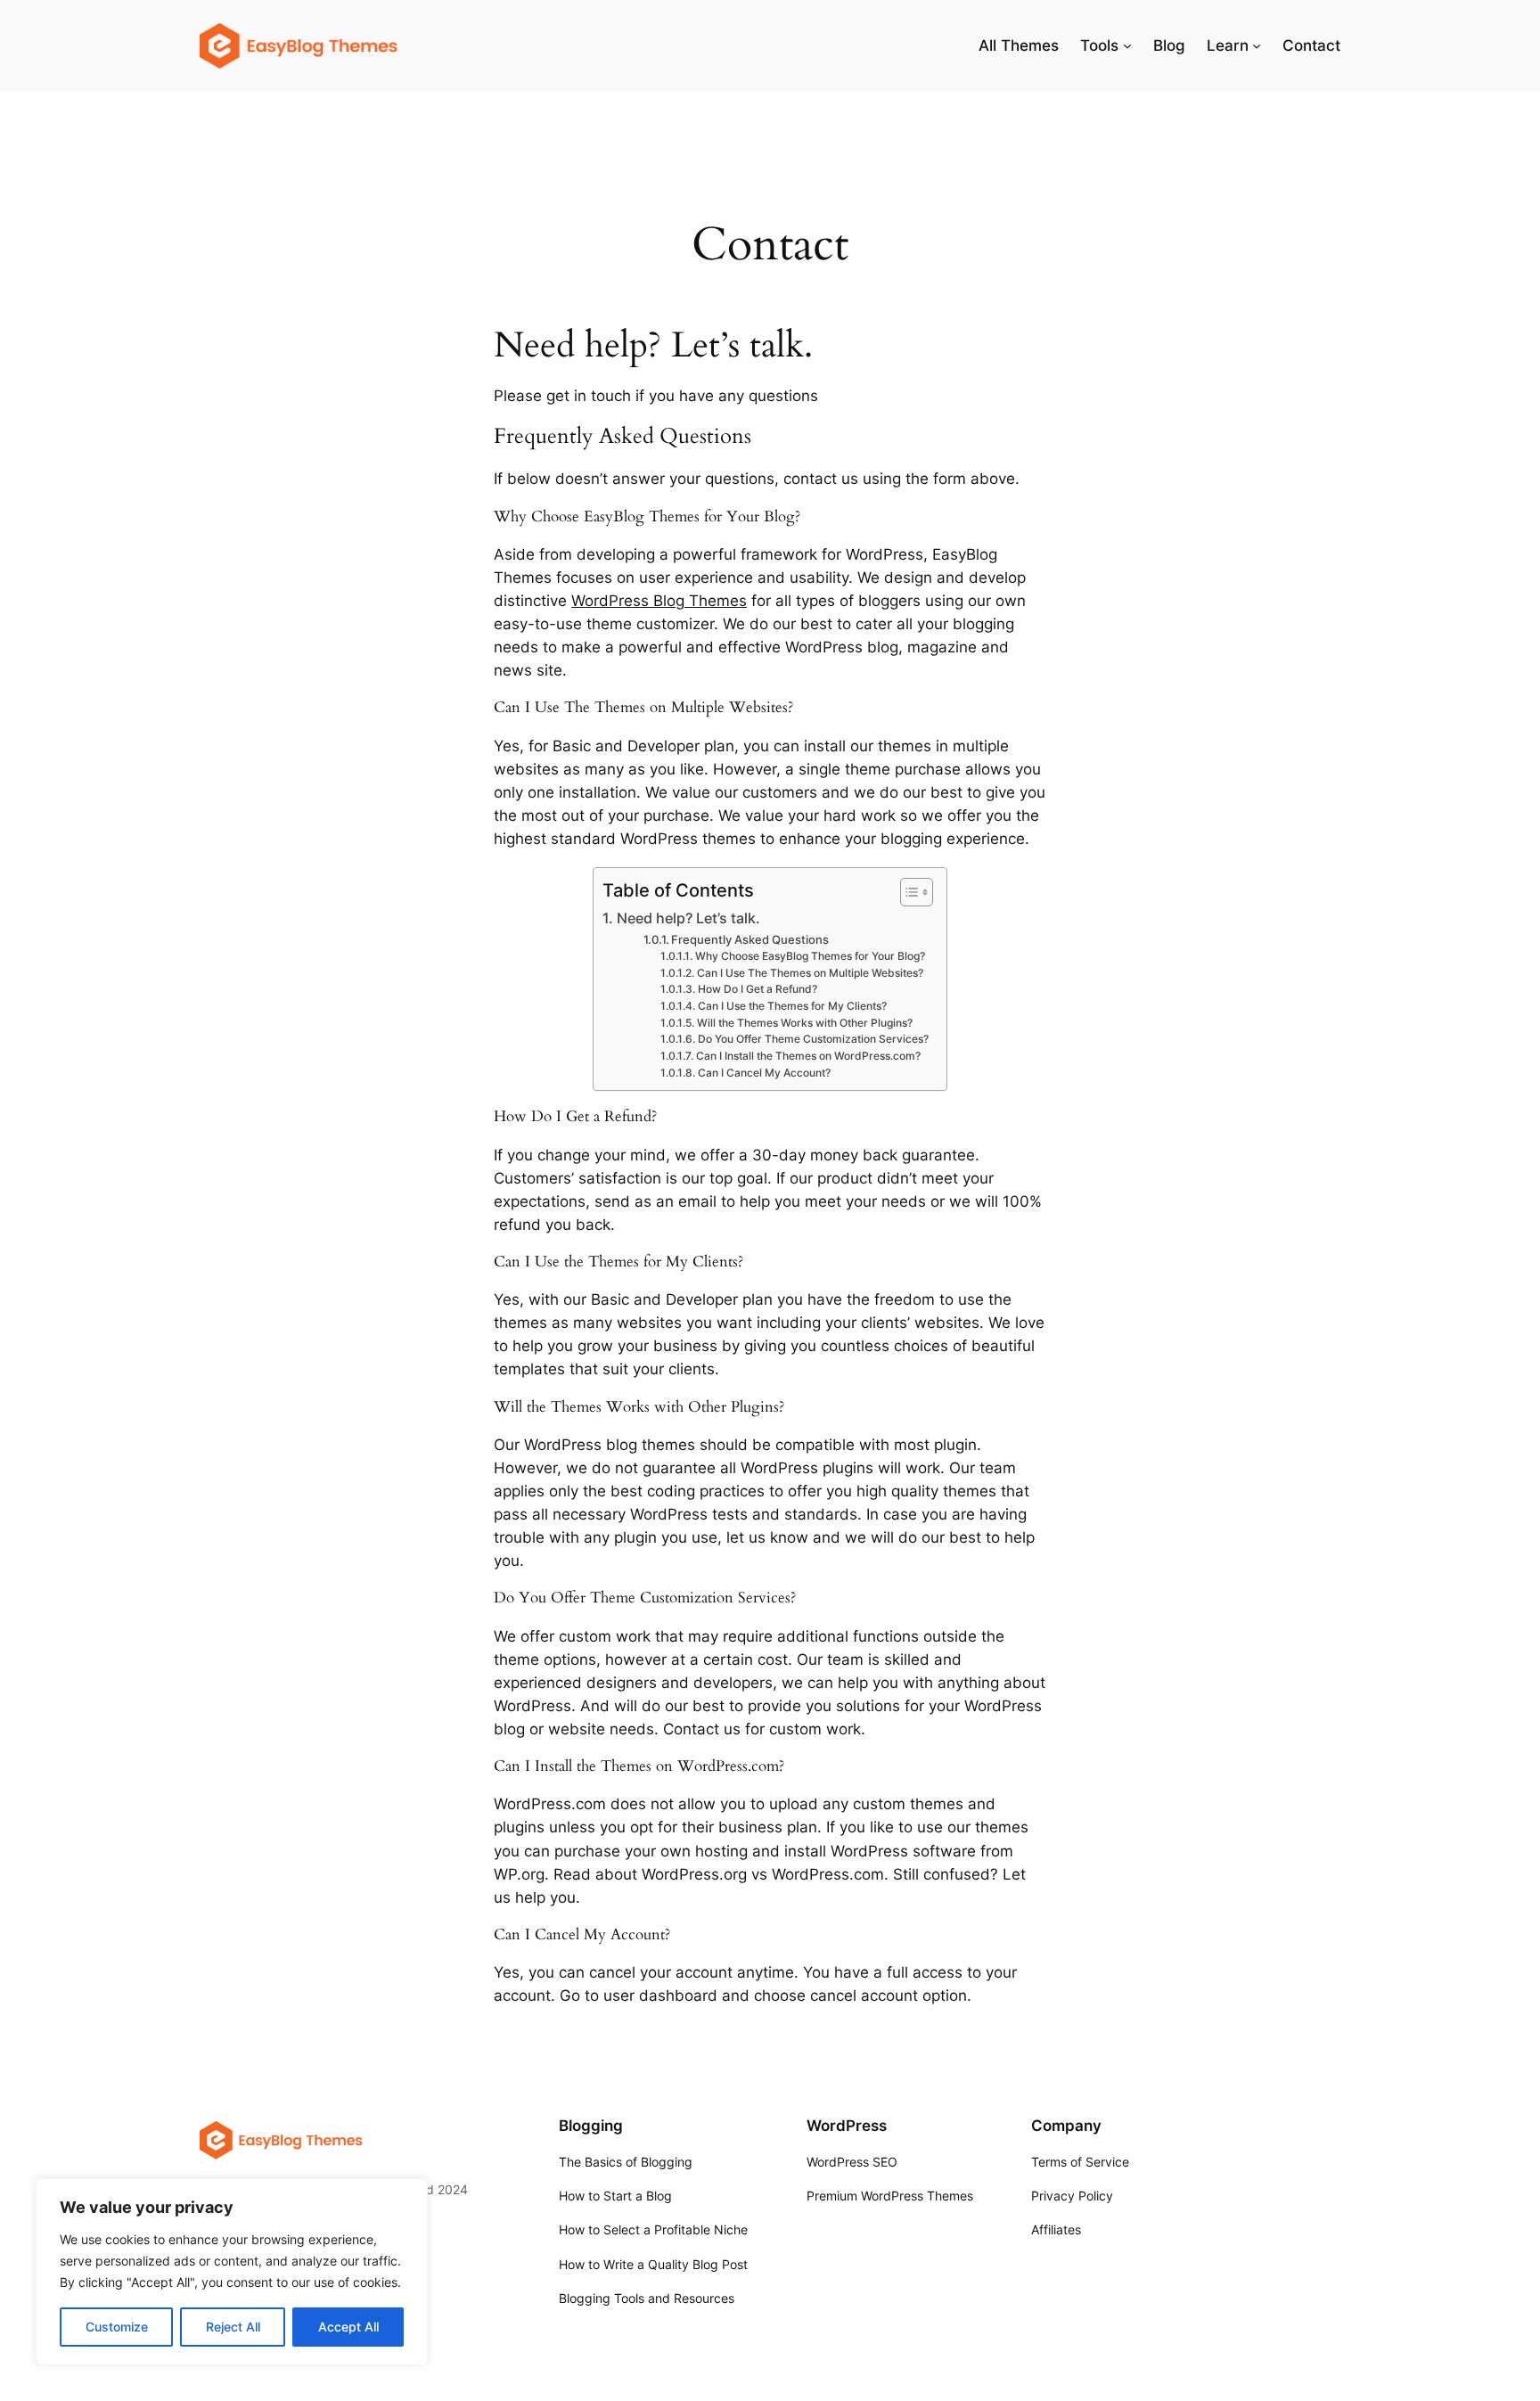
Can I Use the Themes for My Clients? (792, 1006)
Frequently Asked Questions (750, 939)
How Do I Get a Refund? (757, 989)
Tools (1099, 45)
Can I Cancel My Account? (764, 1073)
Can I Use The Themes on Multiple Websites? (810, 973)
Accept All (348, 2327)
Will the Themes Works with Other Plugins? (804, 1023)
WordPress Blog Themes (659, 601)
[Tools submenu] (1127, 45)
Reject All (233, 2327)
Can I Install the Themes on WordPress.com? (808, 1056)
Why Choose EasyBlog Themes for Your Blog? (810, 956)
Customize (117, 2327)
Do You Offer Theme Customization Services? (813, 1039)
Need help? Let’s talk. (688, 918)
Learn (1228, 45)
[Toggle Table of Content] (908, 892)
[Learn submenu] (1257, 45)
